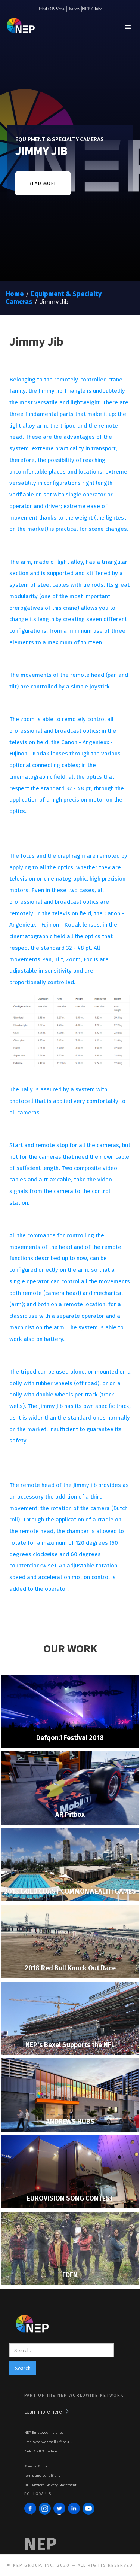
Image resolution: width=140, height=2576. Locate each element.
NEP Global (93, 9)
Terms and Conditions (42, 2476)
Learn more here (43, 2412)
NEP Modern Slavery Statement (50, 2485)
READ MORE (43, 183)
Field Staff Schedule (41, 2451)
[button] (128, 27)
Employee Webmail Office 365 (48, 2442)
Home (15, 294)
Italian (74, 9)
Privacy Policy (36, 2466)
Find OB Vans (52, 9)
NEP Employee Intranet (44, 2433)
